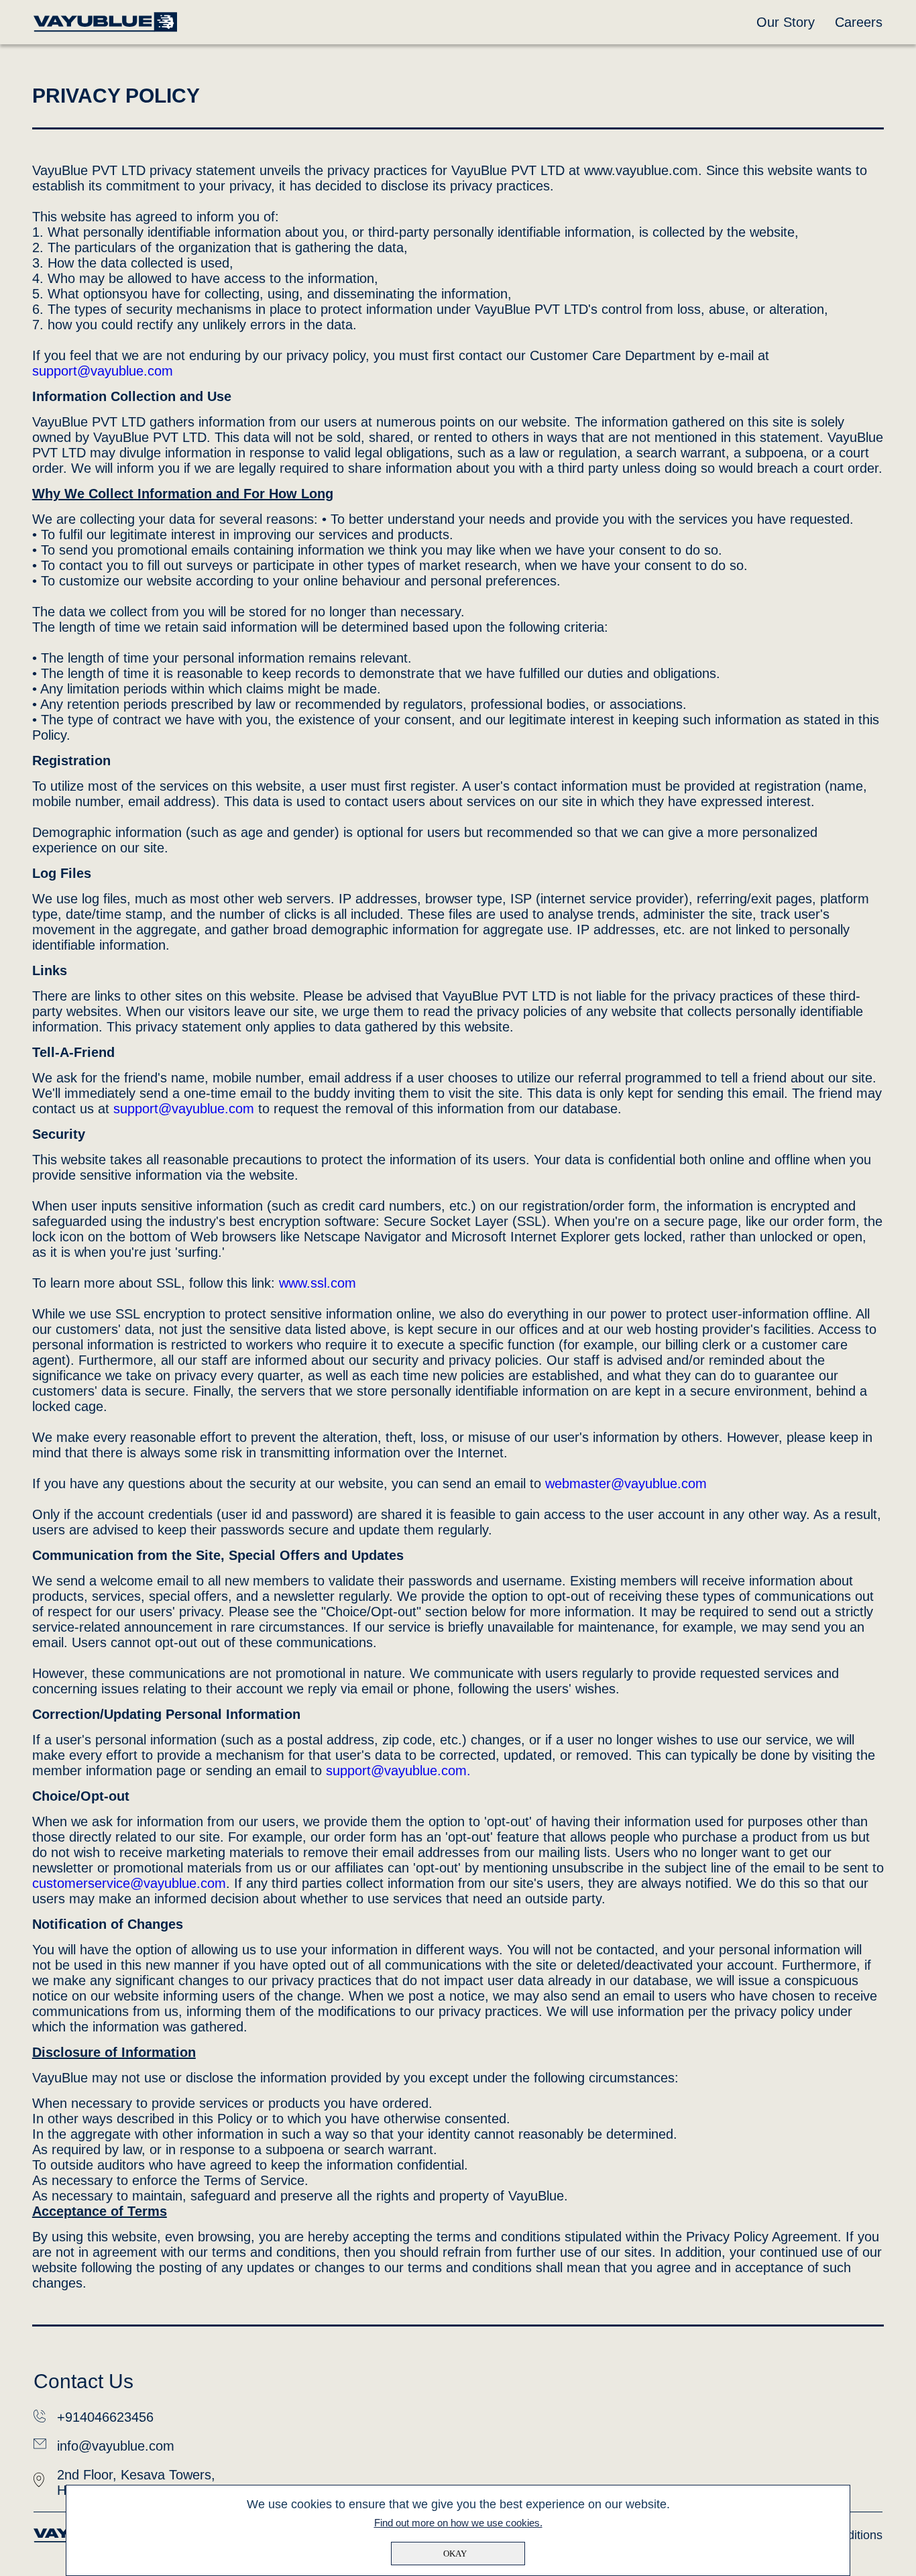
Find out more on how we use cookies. (458, 2523)
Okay (455, 2554)
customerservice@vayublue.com (129, 1883)
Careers (859, 22)
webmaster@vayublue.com (626, 1483)
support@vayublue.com (103, 371)
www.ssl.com (318, 1283)
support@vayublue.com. (398, 1771)
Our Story (786, 22)
